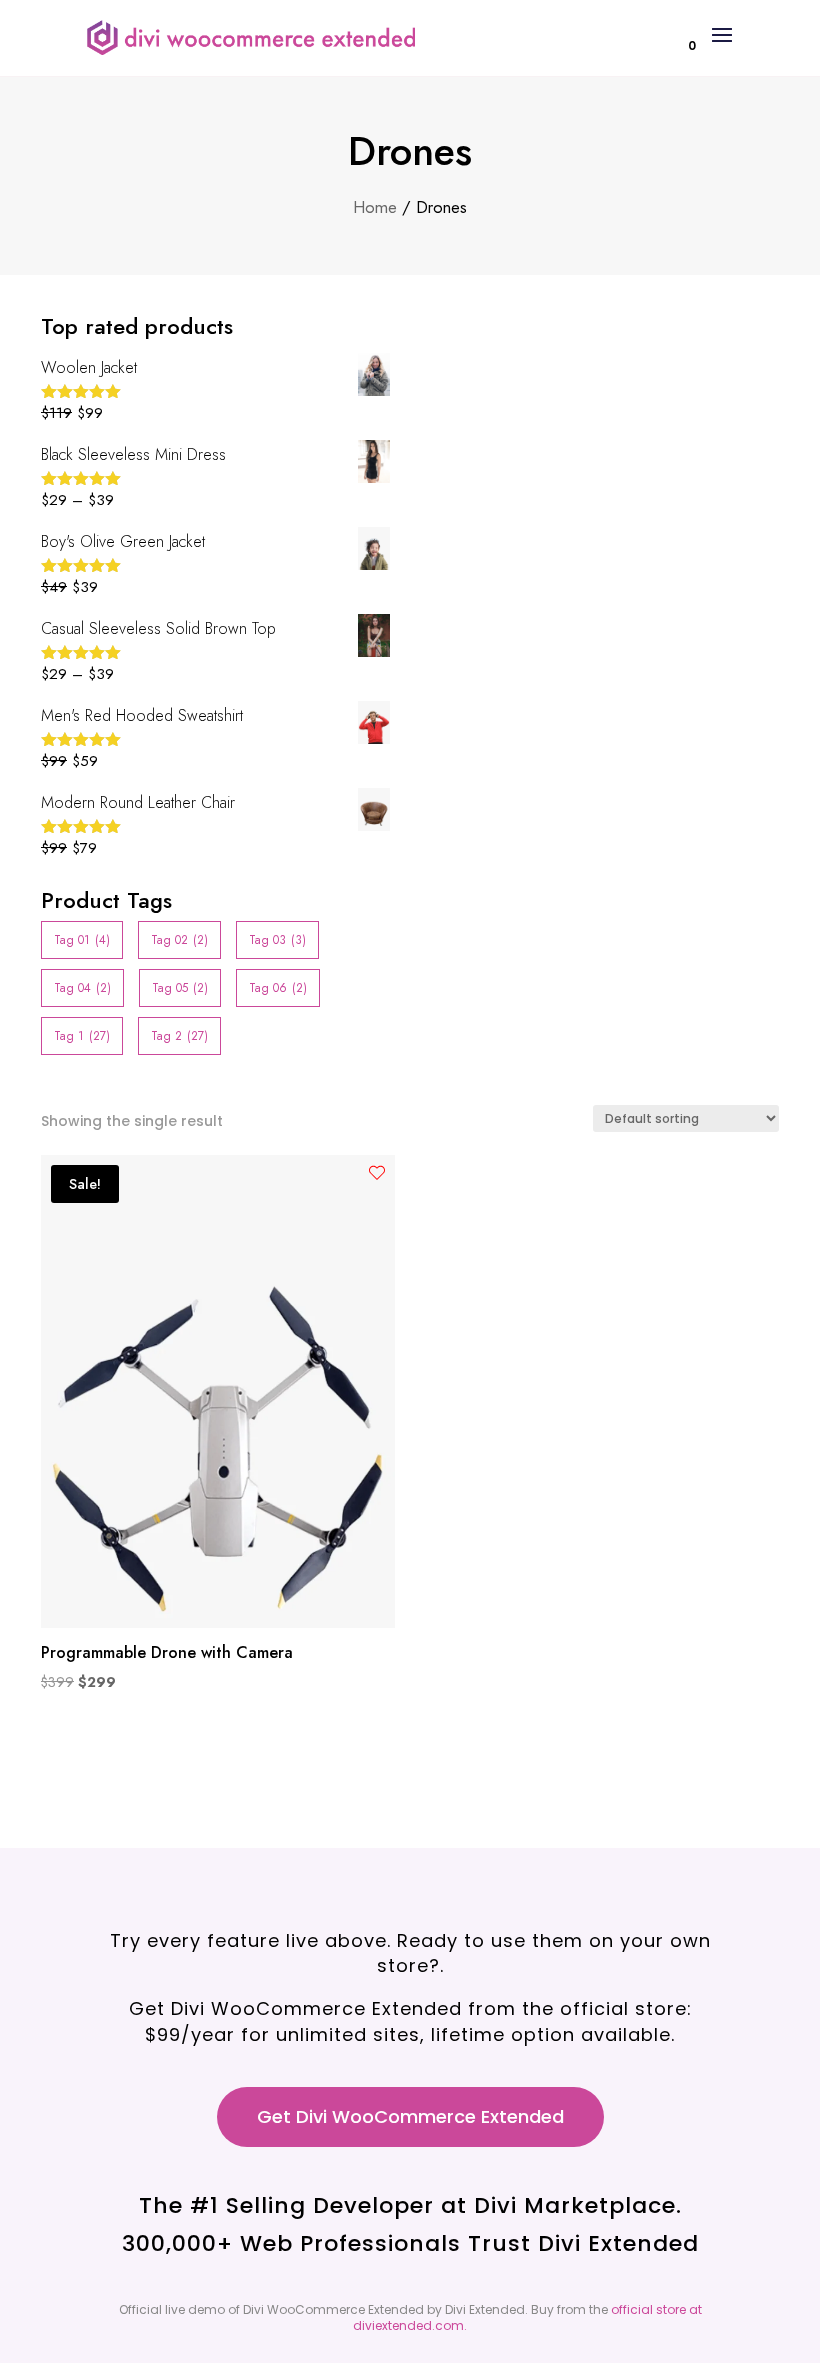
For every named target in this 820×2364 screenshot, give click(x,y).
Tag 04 (82, 988)
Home (375, 207)
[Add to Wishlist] (377, 1173)
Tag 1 (82, 1036)
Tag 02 (179, 940)
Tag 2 (179, 1036)
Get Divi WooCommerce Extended (410, 2116)
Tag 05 (180, 988)
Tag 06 (278, 988)
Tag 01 (82, 940)
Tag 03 (277, 940)
